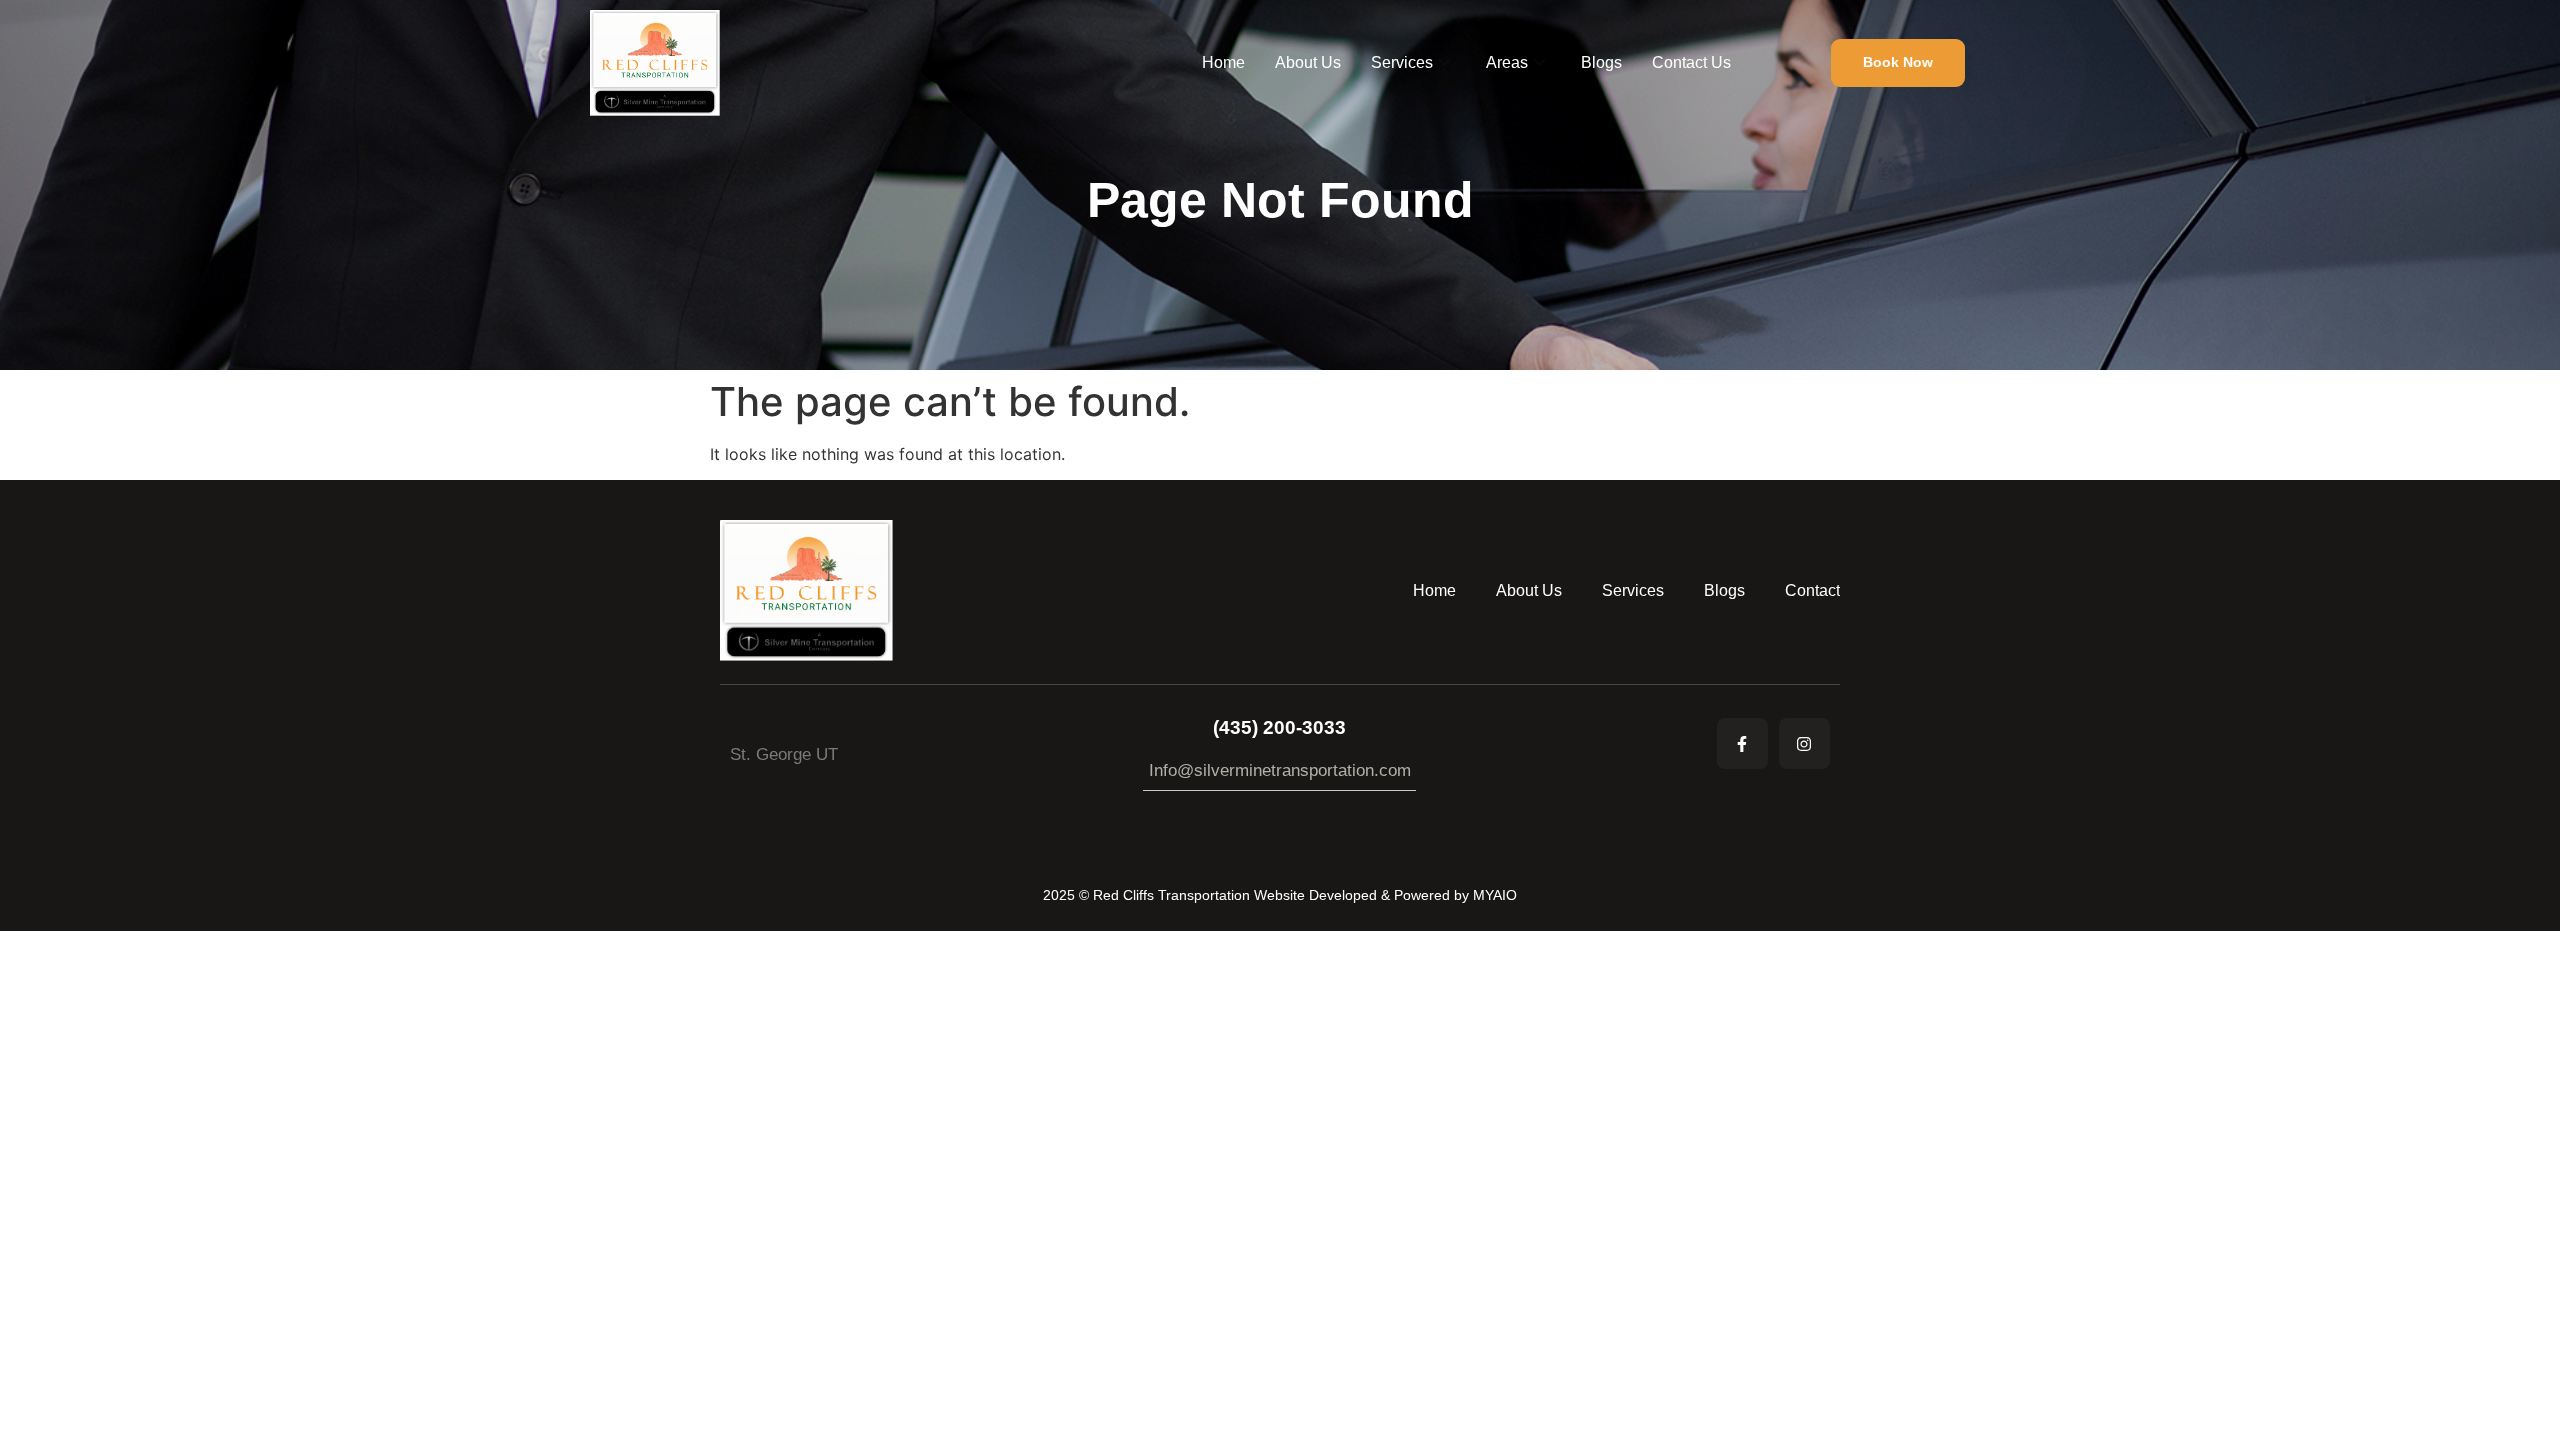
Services (1402, 62)
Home (1223, 62)
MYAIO (1495, 895)
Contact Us (1691, 62)
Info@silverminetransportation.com (1280, 770)
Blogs (1601, 62)
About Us (1308, 62)
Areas (1507, 62)
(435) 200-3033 (1279, 727)
